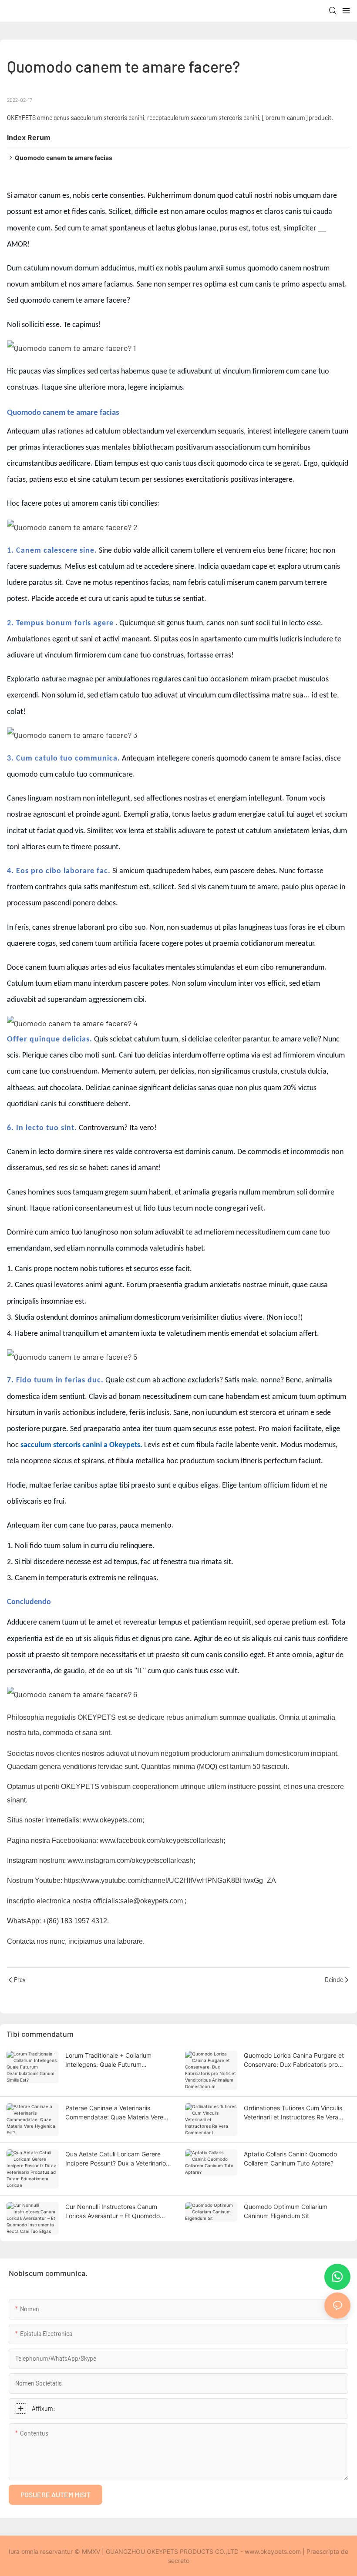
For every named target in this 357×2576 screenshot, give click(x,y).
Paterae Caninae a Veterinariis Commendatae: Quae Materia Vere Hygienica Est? (114, 2113)
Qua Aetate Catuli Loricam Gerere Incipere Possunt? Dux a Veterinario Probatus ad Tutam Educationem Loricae (116, 2159)
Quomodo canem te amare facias (64, 158)
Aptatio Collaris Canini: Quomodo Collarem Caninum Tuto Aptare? (290, 2159)
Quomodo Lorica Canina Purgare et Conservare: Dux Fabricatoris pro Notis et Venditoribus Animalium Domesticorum (294, 2060)
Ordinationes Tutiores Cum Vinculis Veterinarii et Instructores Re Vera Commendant (293, 2113)
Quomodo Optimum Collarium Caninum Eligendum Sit (286, 2211)
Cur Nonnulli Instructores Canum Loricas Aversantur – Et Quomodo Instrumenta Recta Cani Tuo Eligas (114, 2212)
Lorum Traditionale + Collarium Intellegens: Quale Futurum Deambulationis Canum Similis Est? (114, 2060)
